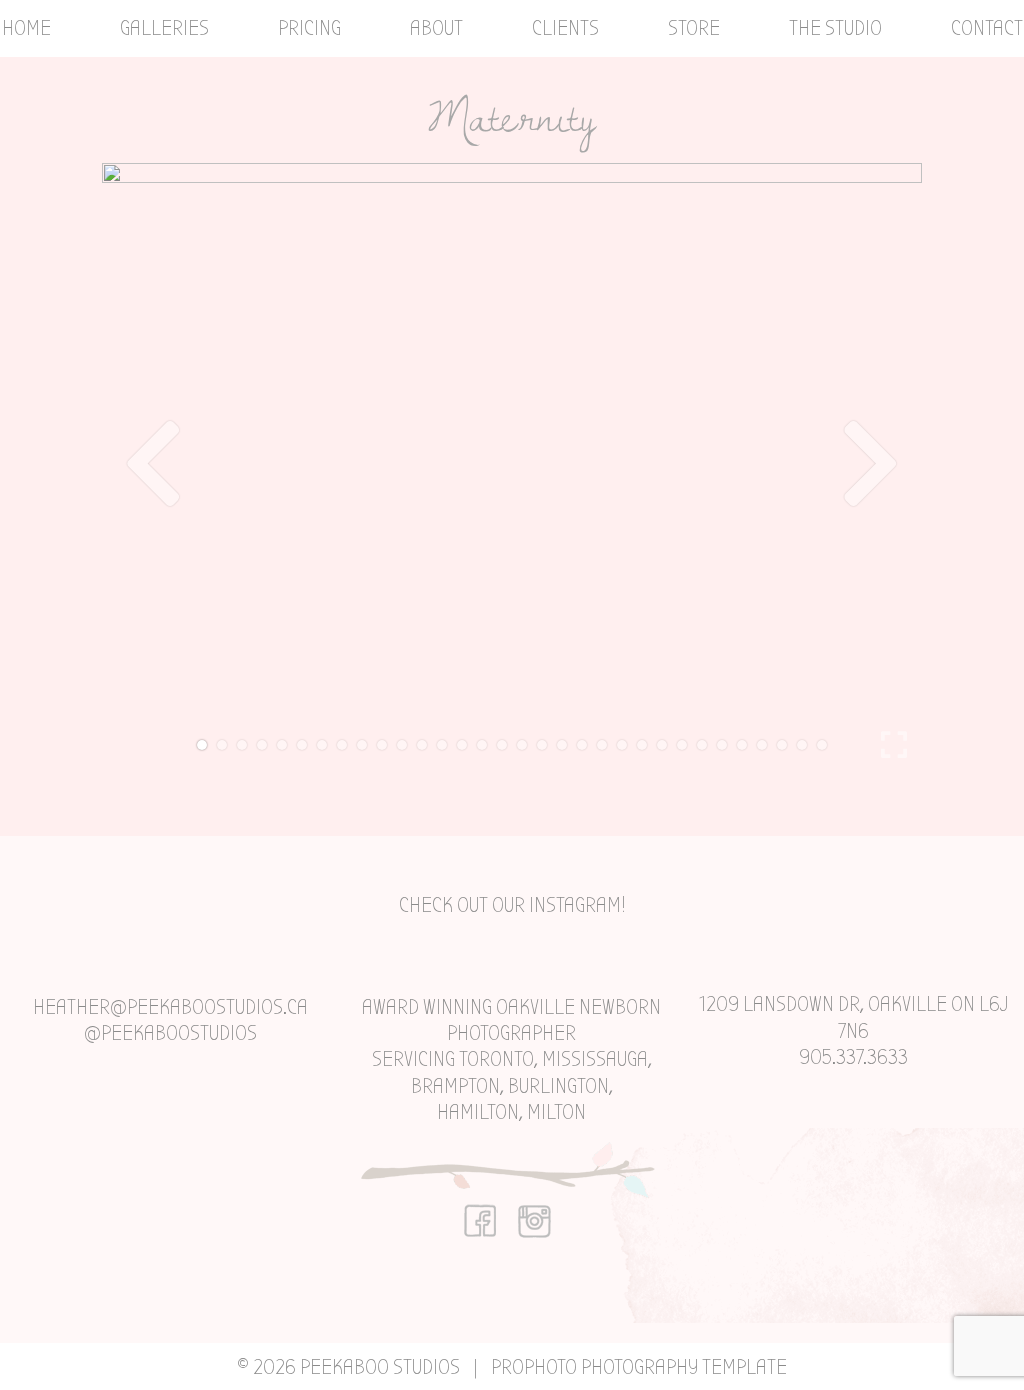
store (694, 28)
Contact (987, 28)
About (436, 28)
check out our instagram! (512, 905)
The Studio (835, 28)
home (26, 28)
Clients (565, 28)
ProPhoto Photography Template (639, 1367)
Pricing (309, 28)
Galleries (164, 28)
